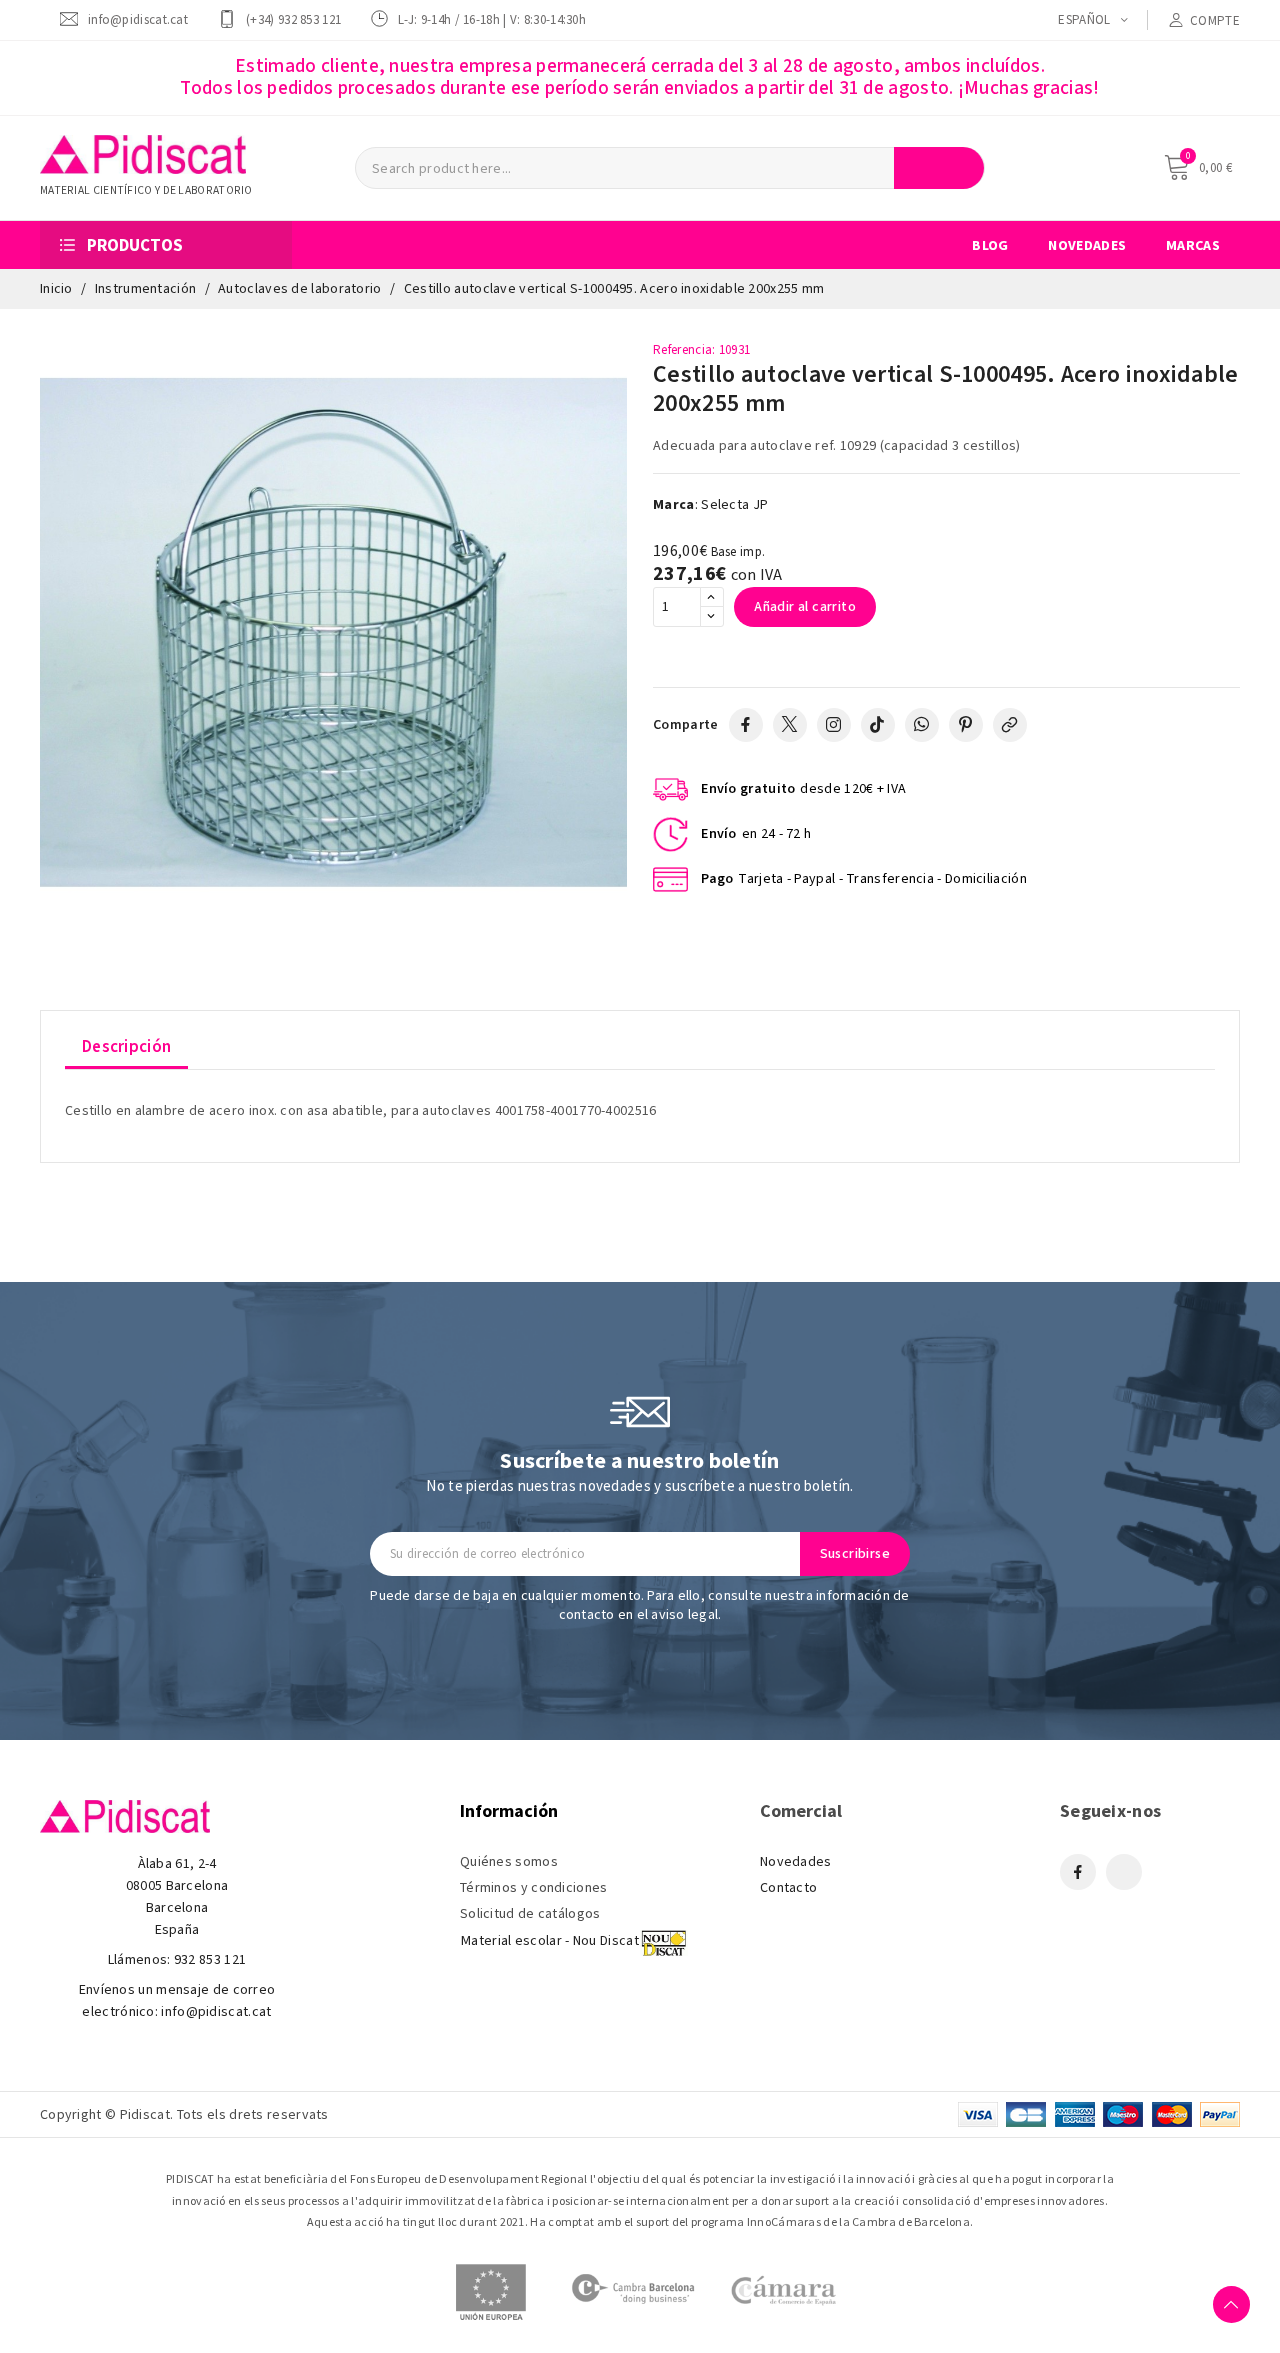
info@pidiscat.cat (138, 19)
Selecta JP (734, 505)
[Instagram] (834, 725)
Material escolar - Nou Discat (550, 1941)
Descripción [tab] (126, 1047)
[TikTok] (878, 725)
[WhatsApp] (922, 725)
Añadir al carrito (805, 607)
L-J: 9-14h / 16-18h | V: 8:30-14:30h (492, 19)
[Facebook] (746, 725)
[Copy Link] (1010, 725)
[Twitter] (790, 725)
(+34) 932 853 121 (293, 19)
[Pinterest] (966, 725)
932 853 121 (210, 1960)
